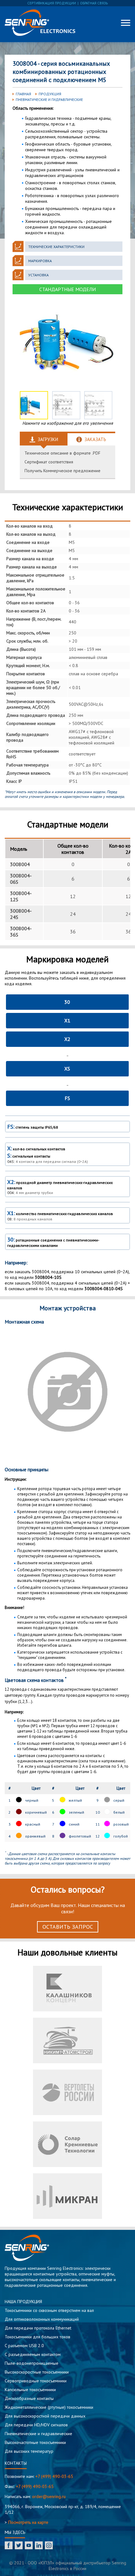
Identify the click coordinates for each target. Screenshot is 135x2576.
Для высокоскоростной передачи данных (45, 2416)
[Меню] (126, 23)
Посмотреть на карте (28, 2522)
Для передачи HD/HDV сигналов (36, 2425)
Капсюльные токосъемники (30, 2390)
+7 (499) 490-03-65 (54, 2476)
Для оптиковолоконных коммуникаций (42, 2319)
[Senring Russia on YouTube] (29, 2546)
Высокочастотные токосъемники (35, 2442)
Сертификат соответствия (49, 462)
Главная (23, 94)
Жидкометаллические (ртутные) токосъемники (49, 2407)
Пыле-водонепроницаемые (32, 2363)
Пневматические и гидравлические (49, 100)
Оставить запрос (68, 1927)
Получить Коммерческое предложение (62, 471)
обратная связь (94, 3)
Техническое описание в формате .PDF (62, 453)
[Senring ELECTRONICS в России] (40, 23)
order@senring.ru (49, 2496)
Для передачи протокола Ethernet (38, 2328)
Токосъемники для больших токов (38, 2337)
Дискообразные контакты (29, 2398)
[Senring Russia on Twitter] (19, 2546)
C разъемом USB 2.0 (24, 2346)
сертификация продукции (52, 3)
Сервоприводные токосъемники (36, 2381)
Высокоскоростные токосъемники (37, 2372)
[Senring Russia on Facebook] (9, 2546)
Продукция (50, 94)
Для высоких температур (29, 2451)
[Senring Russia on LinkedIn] (39, 2546)
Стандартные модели (67, 289)
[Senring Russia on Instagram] (49, 2546)
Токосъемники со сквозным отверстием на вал (49, 2310)
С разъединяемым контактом (33, 2354)
